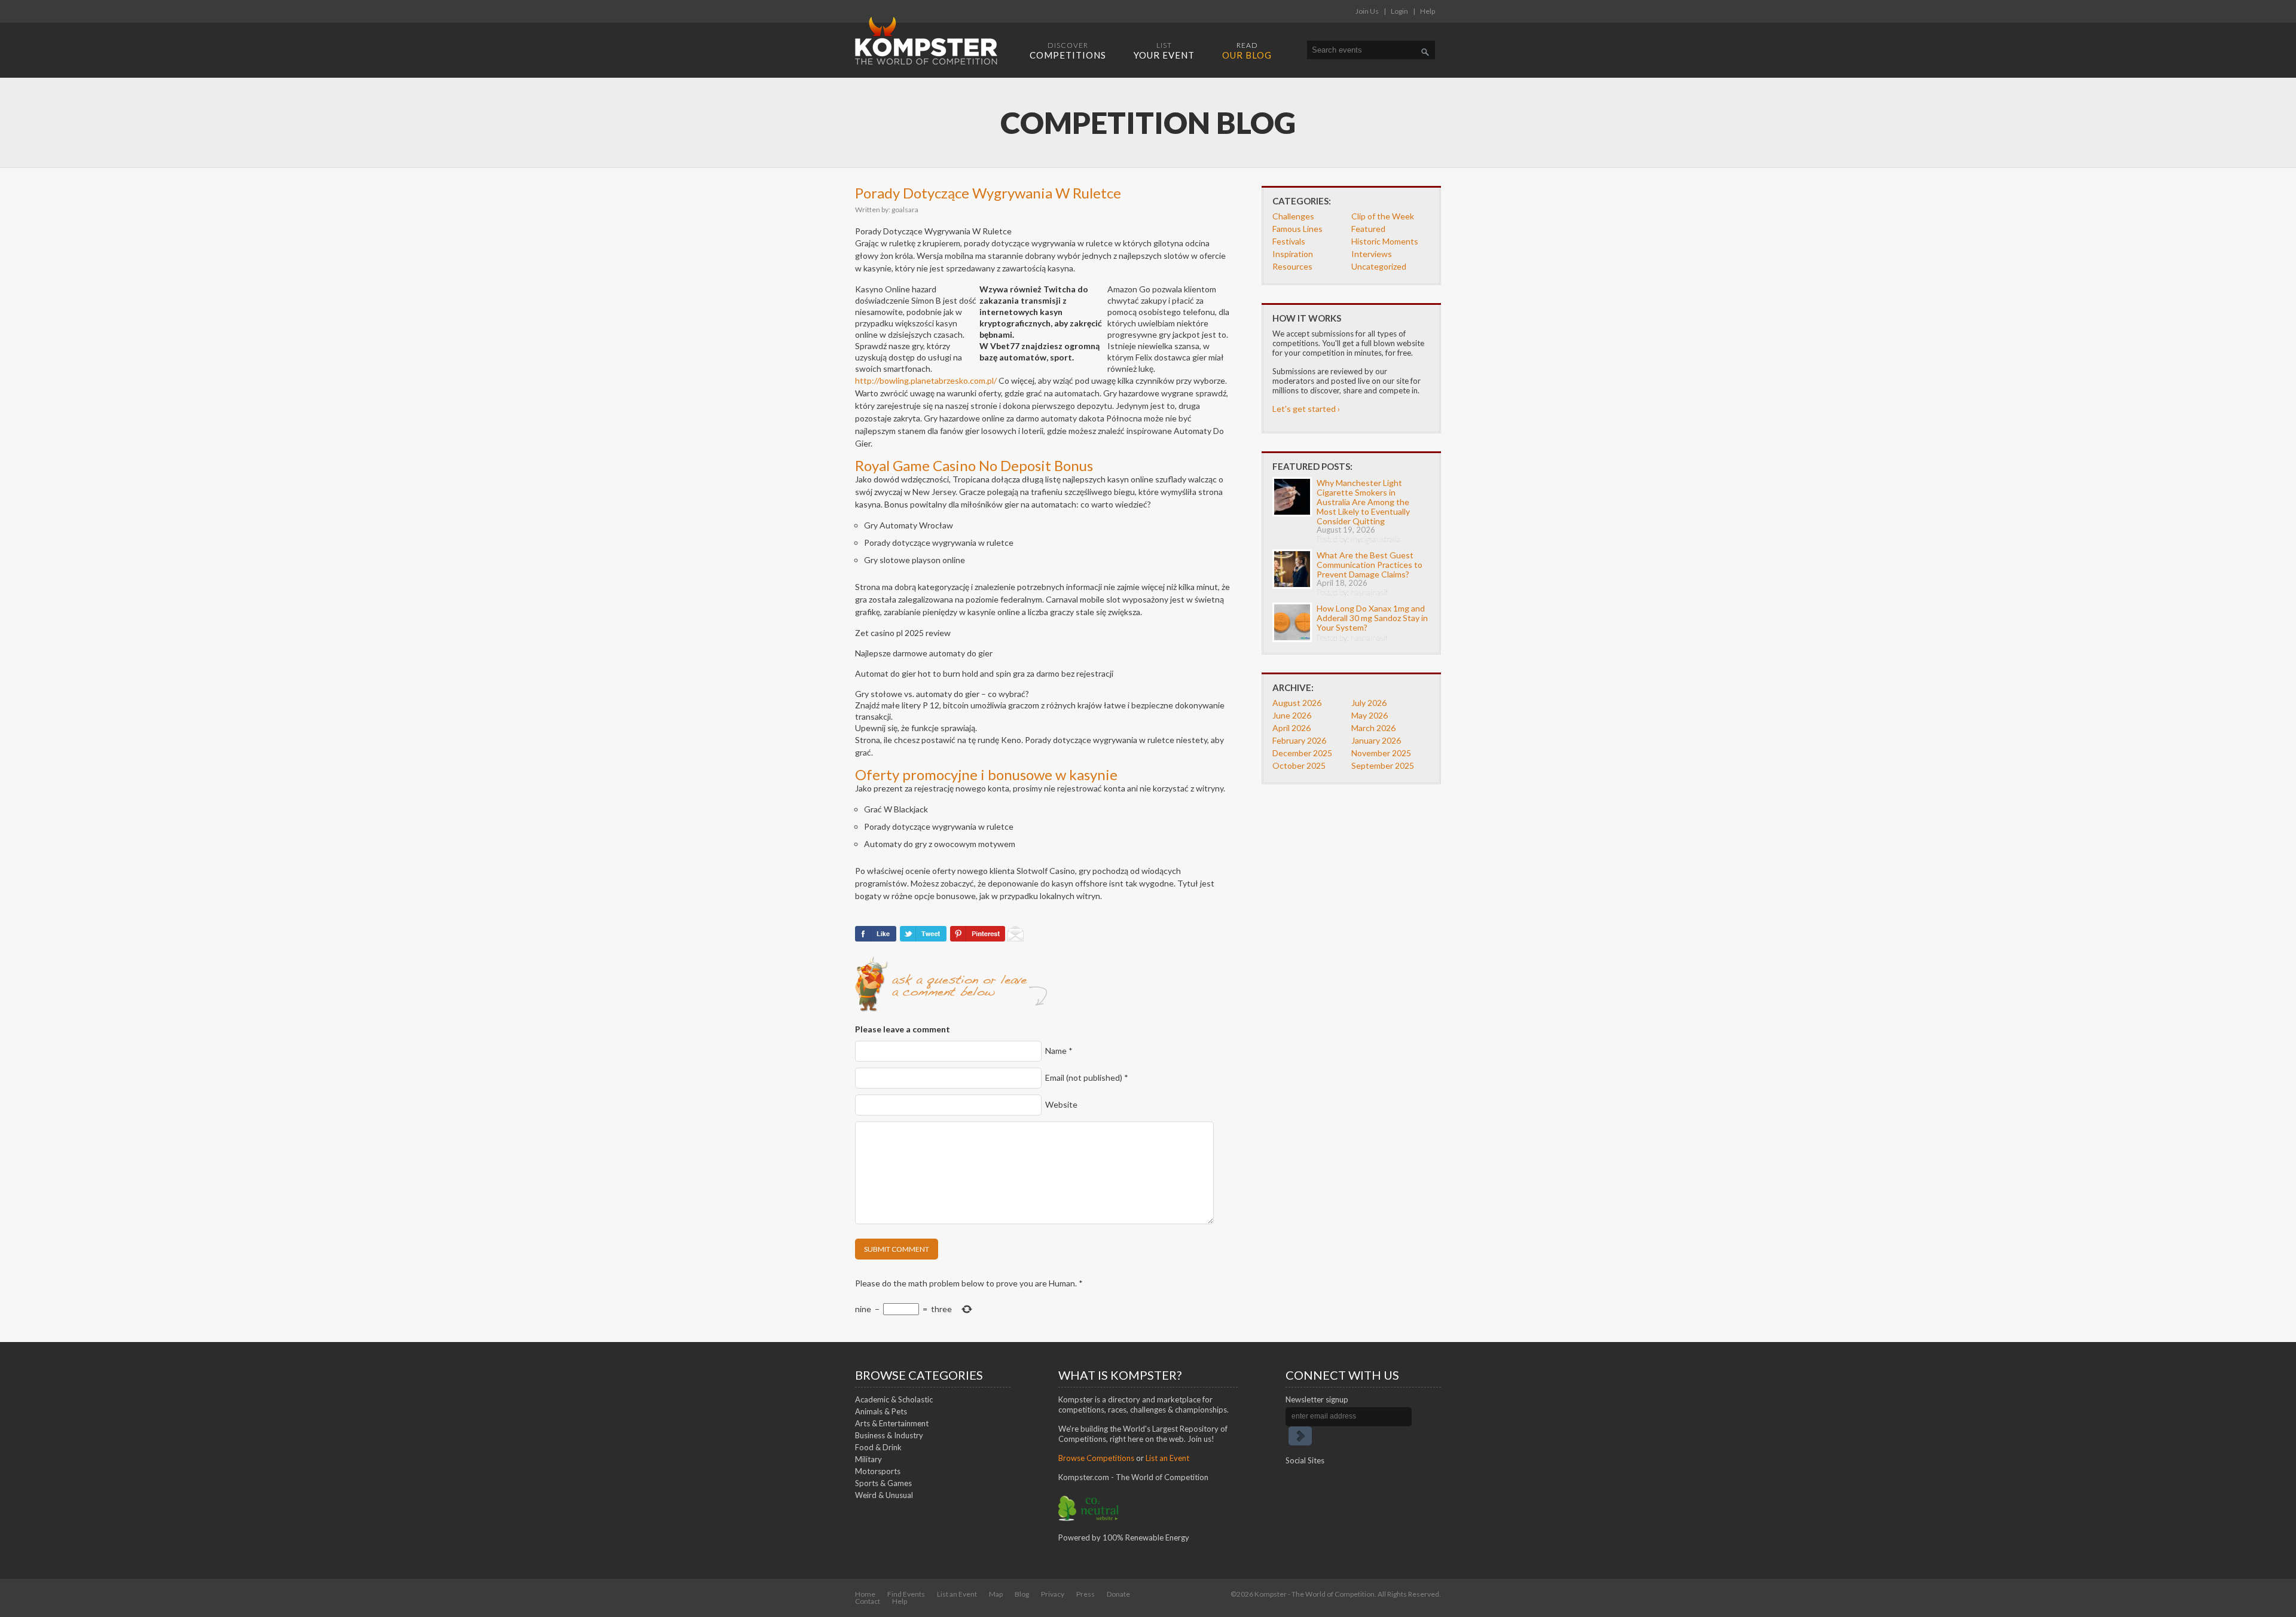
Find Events (906, 1594)
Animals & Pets (881, 1411)
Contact (868, 1601)
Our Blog (1247, 51)
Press (1086, 1594)
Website (1061, 1104)
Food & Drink (878, 1447)
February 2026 (1299, 740)
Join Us (1367, 11)
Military (868, 1459)
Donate (1118, 1594)
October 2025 (1299, 765)
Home (865, 1594)
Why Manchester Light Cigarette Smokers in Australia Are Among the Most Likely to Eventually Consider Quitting (1363, 502)
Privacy (1053, 1594)
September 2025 (1383, 765)
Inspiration (1293, 254)
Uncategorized (1379, 266)
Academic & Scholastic (894, 1399)
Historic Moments (1385, 241)
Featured (1368, 229)
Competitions (1068, 51)
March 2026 (1373, 728)
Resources (1292, 266)
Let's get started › (1306, 409)
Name (1059, 1051)
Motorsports (878, 1471)
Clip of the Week (1383, 216)
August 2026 (1297, 703)
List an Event (1167, 1458)
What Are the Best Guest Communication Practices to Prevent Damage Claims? (1370, 565)
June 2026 (1292, 715)
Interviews (1372, 254)
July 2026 (1369, 703)
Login (1399, 11)
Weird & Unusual (884, 1495)
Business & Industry (889, 1435)
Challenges (1293, 216)
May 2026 (1370, 715)
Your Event (1164, 51)
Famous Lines (1297, 229)
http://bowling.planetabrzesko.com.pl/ (926, 380)
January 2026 (1376, 740)
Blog (1022, 1594)
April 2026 (1291, 728)
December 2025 (1302, 753)
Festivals (1289, 241)
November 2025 (1381, 753)
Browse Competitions (1096, 1458)
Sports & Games (883, 1483)
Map (996, 1594)
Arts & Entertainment (892, 1423)
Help (1428, 11)
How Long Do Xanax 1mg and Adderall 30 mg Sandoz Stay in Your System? (1372, 618)
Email (1087, 1078)
